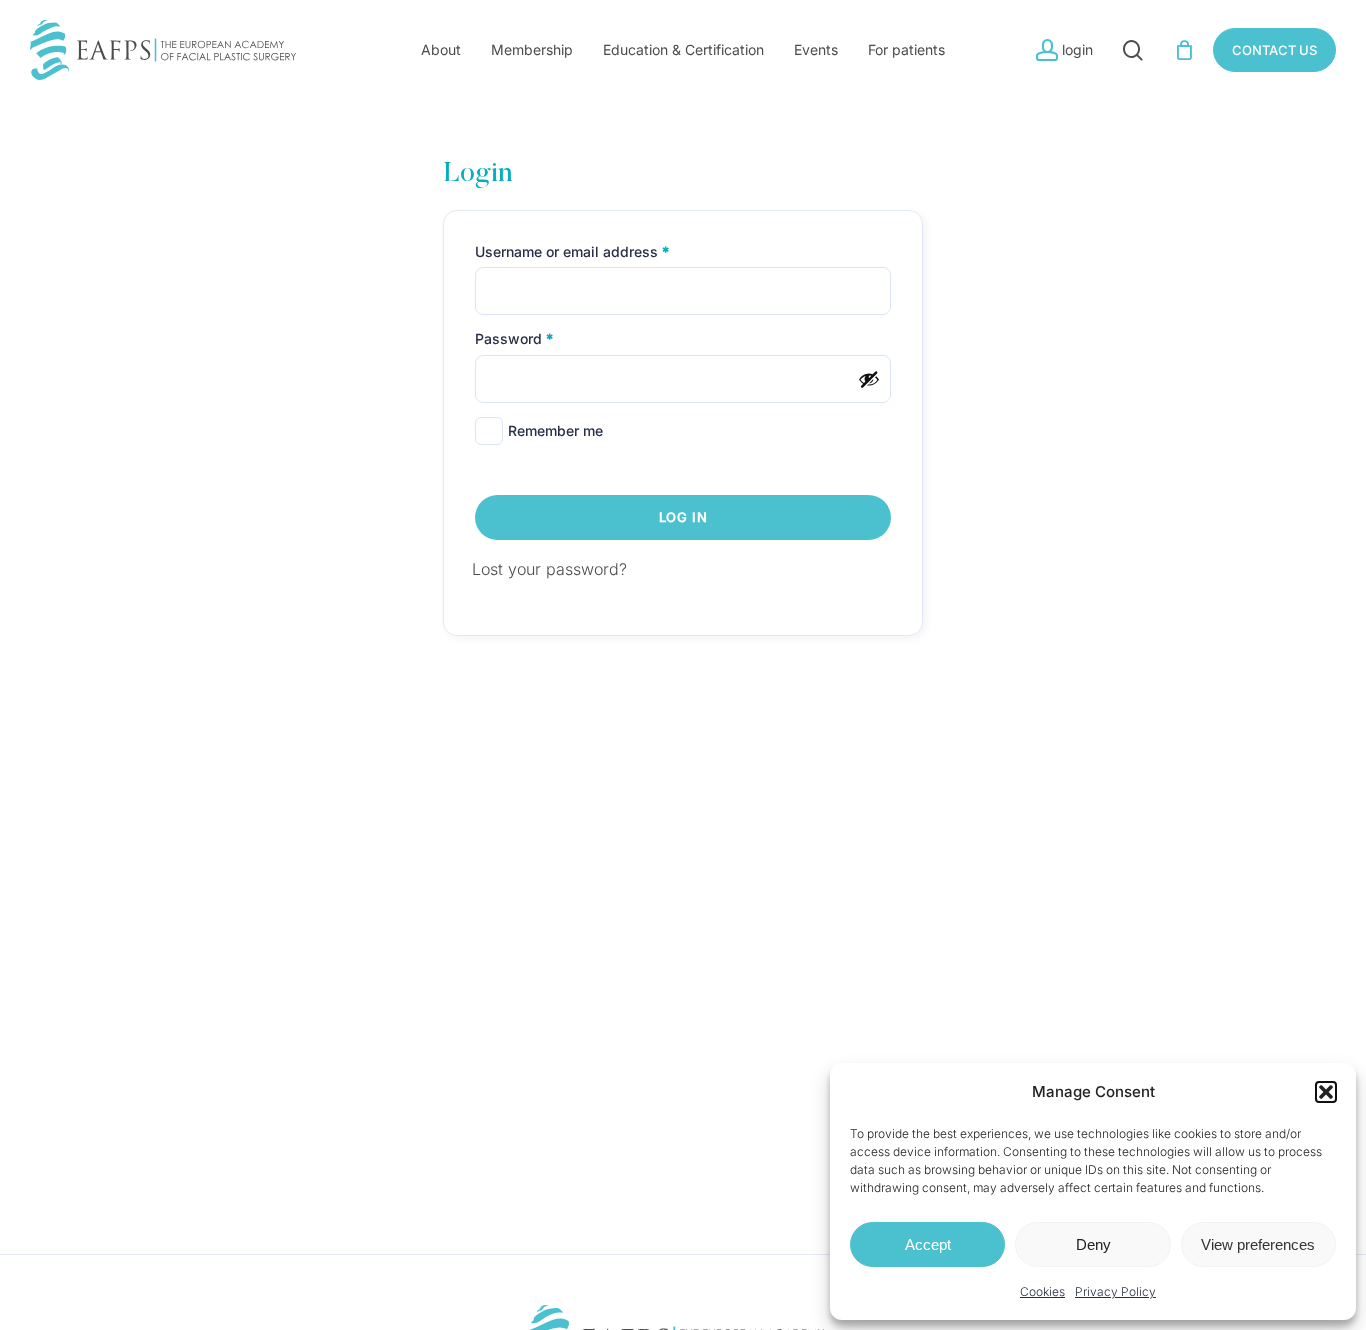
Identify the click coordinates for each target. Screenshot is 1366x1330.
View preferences (1258, 1244)
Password (543, 338)
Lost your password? (549, 569)
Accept (928, 1244)
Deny (1093, 1244)
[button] (1326, 1092)
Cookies (1042, 1291)
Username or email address (601, 251)
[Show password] (869, 379)
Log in (683, 517)
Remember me (555, 430)
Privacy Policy (1115, 1291)
